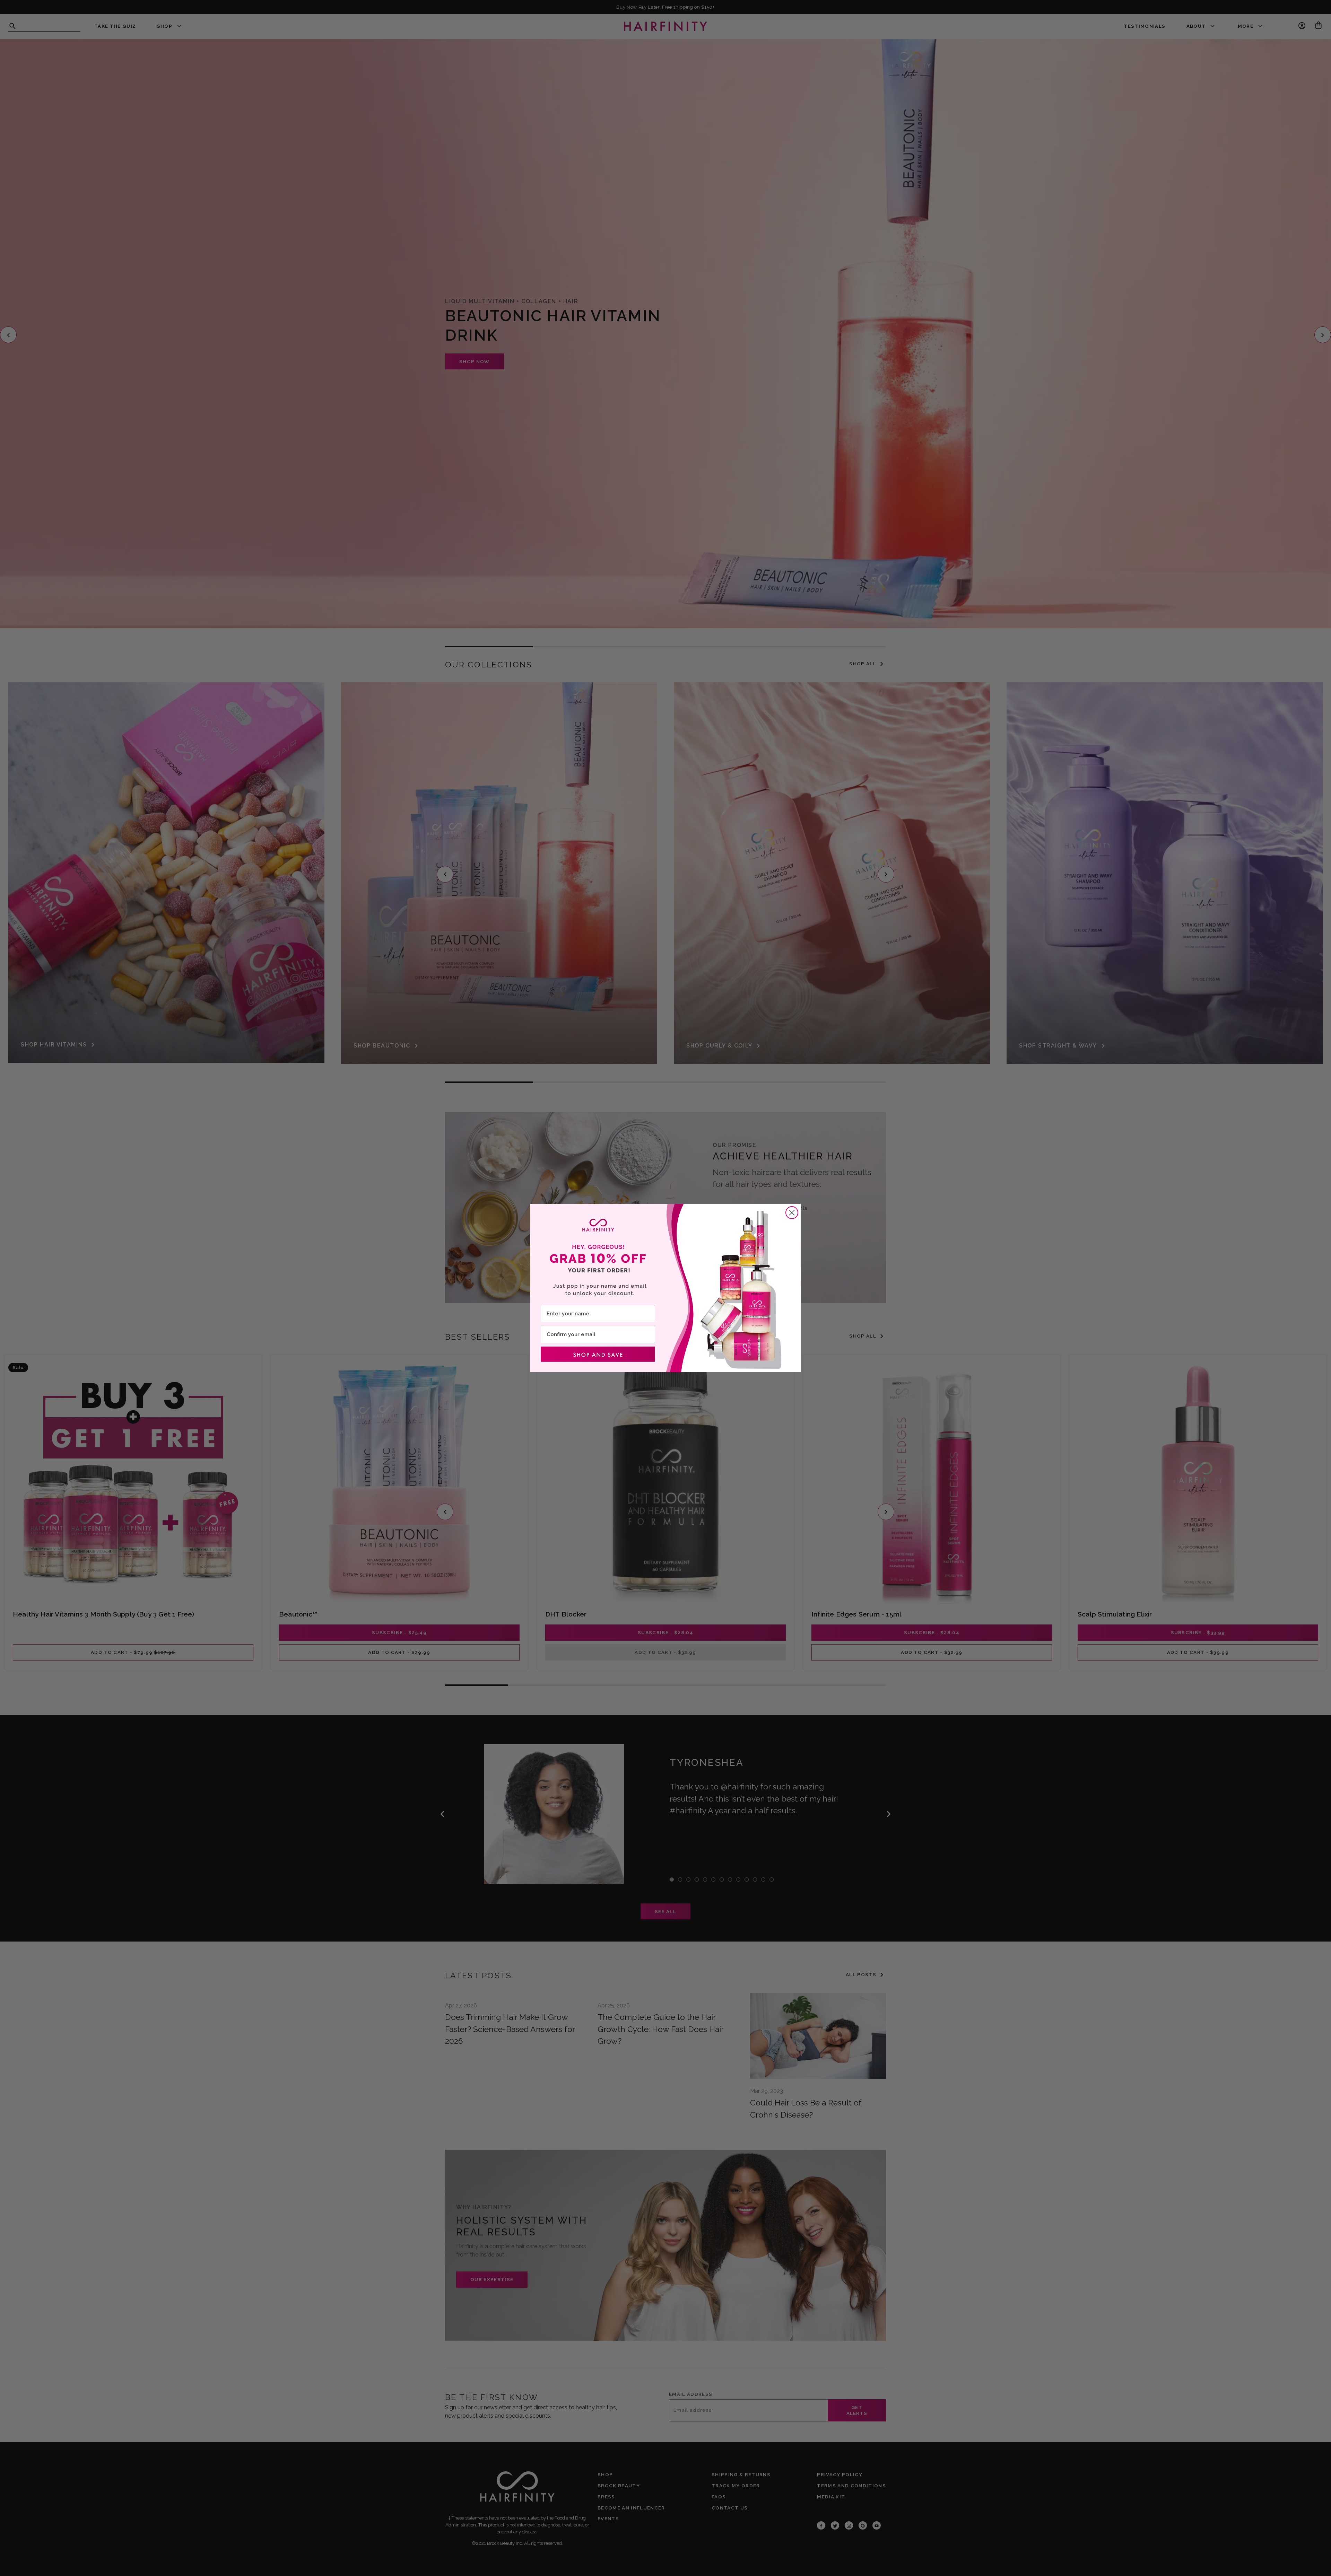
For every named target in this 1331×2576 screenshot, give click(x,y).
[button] (598, 1354)
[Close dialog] (792, 1213)
